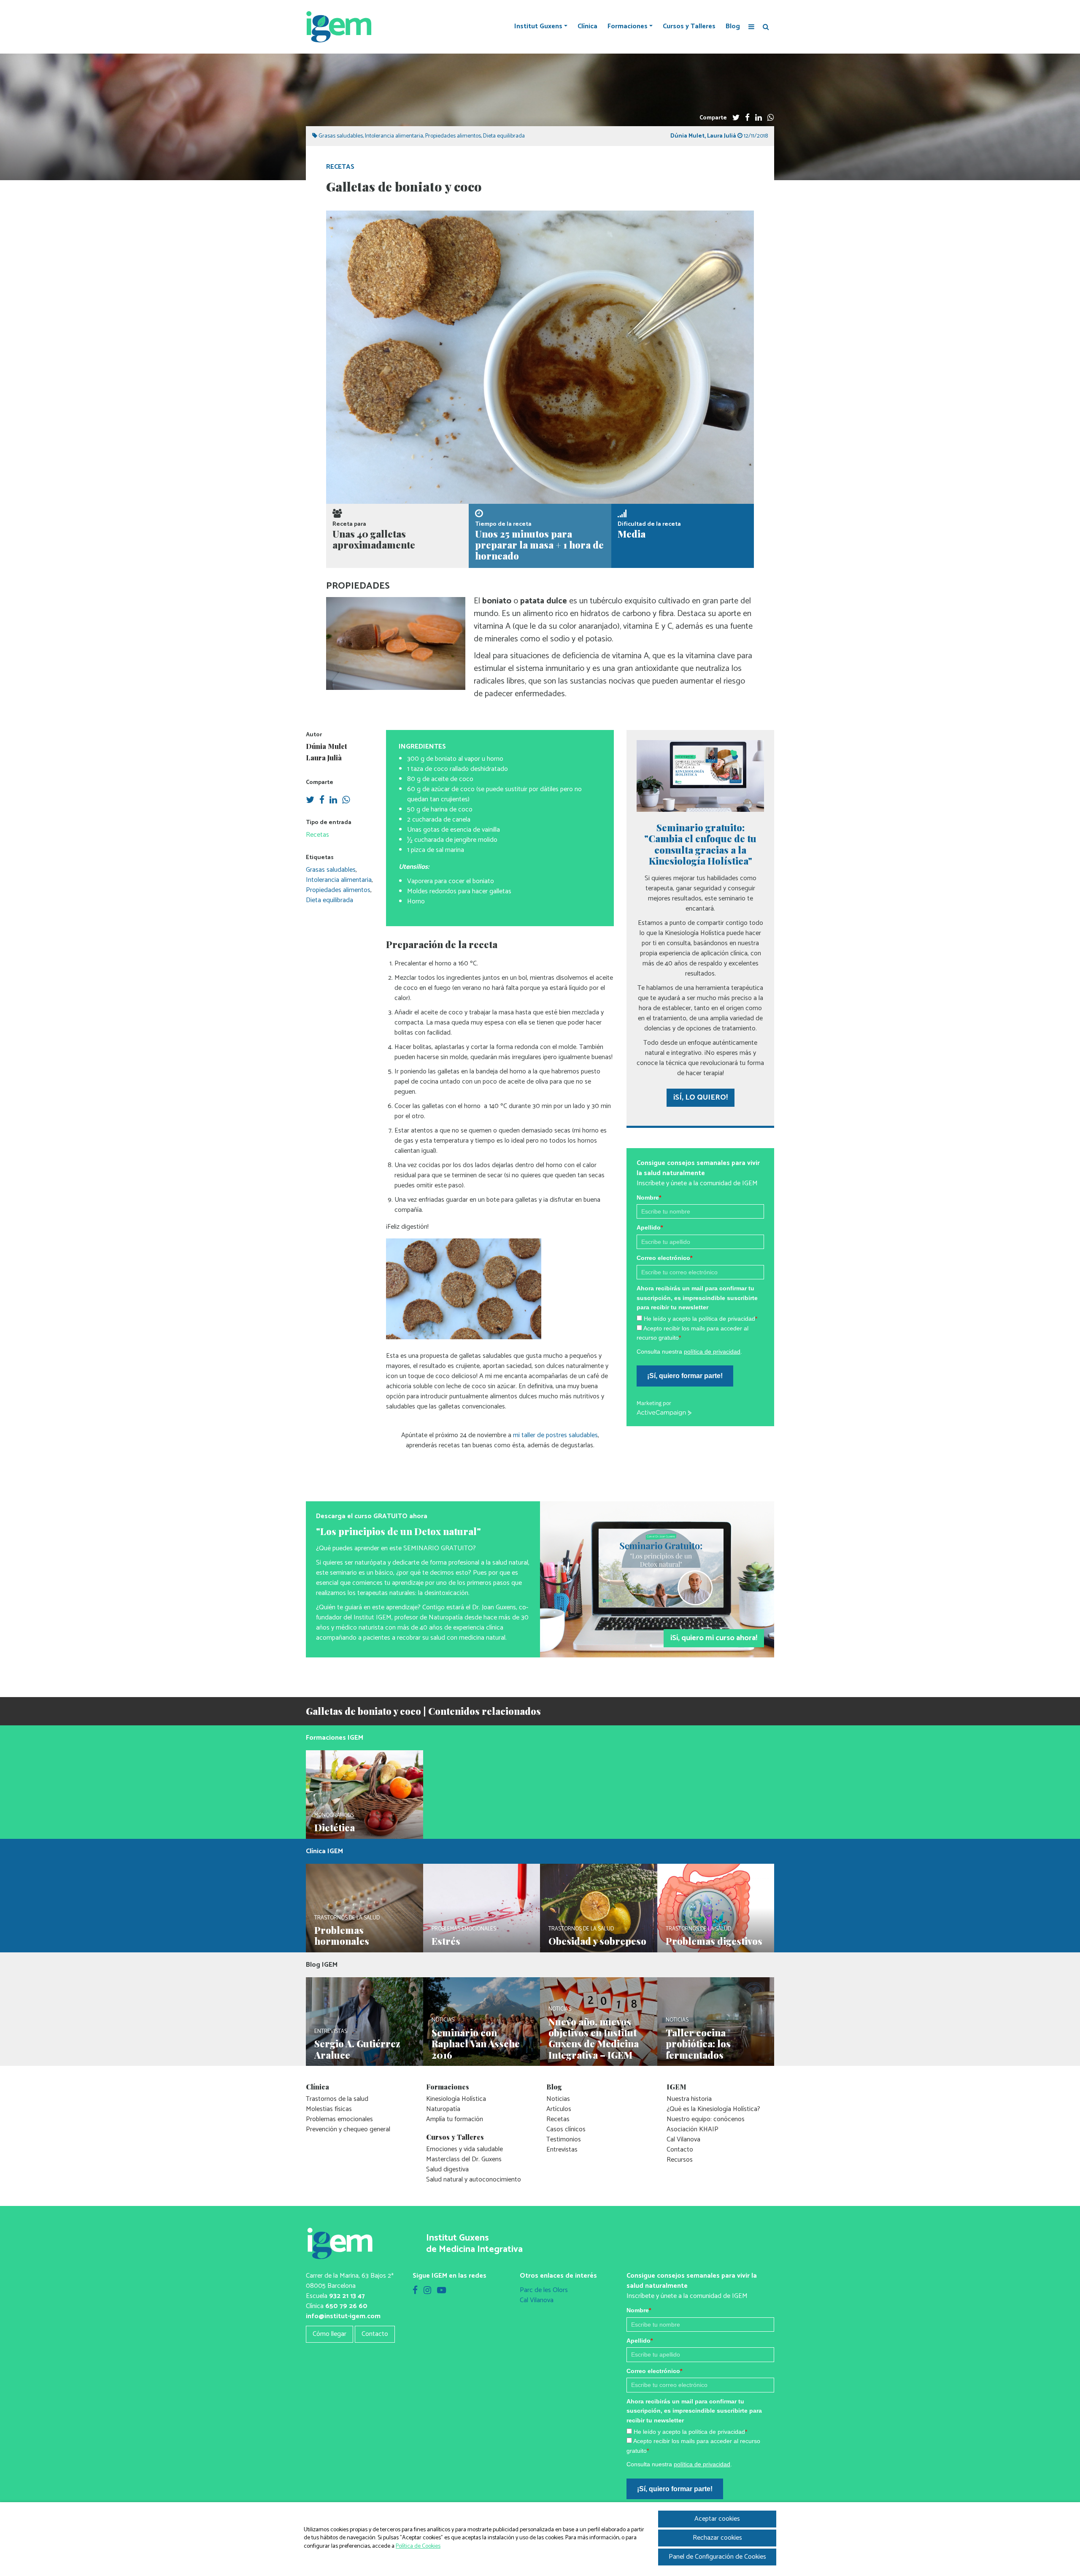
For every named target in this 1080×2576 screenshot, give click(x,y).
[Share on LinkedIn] (759, 118)
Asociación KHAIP (693, 2129)
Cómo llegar (329, 2334)
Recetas (340, 167)
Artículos (559, 2109)
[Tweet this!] (736, 118)
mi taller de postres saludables (555, 1435)
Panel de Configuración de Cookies (717, 2557)
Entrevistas (562, 2150)
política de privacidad (712, 1352)
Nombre (649, 1197)
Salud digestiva (447, 2169)
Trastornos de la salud (337, 2099)
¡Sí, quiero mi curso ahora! (714, 1638)
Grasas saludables (341, 136)
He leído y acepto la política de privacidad (701, 1319)
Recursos (680, 2160)
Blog (733, 27)
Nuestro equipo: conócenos (706, 2119)
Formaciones (628, 27)
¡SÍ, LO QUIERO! (701, 1097)
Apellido (650, 1227)
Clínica (587, 27)
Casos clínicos (566, 2129)
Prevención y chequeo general (348, 2129)
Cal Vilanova (683, 2139)
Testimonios (564, 2139)
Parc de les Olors (544, 2290)
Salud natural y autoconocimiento (474, 2180)
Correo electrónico (664, 1258)
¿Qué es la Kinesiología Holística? (713, 2109)
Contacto (680, 2150)
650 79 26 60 (346, 2306)
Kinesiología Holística (456, 2099)
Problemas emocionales (339, 2119)
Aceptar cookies (717, 2519)
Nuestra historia (689, 2099)
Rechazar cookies (717, 2538)
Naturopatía (443, 2109)
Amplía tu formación (455, 2119)
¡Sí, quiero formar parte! (685, 1376)
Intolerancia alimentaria (394, 136)
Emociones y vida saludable (464, 2149)
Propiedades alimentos (453, 136)
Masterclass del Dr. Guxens (464, 2159)
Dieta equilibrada (504, 136)
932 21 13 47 (347, 2296)
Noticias (558, 2099)
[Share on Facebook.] (747, 118)
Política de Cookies (418, 2546)
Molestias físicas (329, 2109)
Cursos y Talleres (689, 27)
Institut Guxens (538, 27)
